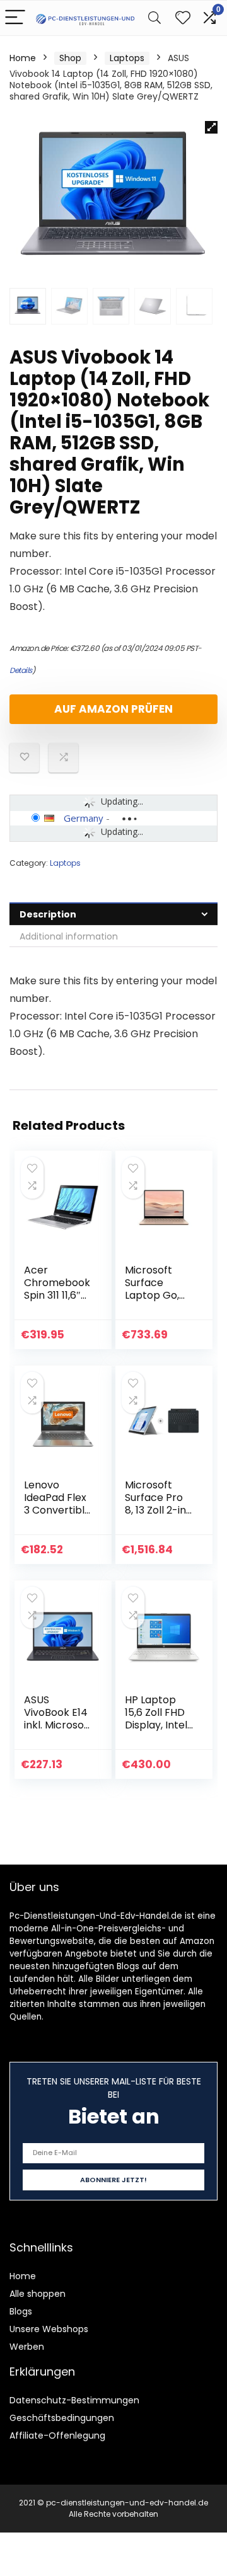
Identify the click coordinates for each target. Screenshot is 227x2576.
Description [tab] (48, 914)
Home (23, 58)
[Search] (154, 18)
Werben (27, 2347)
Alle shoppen (38, 2294)
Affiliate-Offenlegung (57, 2435)
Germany (84, 818)
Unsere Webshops (49, 2329)
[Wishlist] (183, 18)
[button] (211, 127)
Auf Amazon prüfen (113, 709)
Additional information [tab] (69, 936)
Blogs (21, 2311)
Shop (70, 58)
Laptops (127, 58)
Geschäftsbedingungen (62, 2418)
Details (21, 670)
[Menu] (15, 18)
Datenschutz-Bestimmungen (74, 2400)
